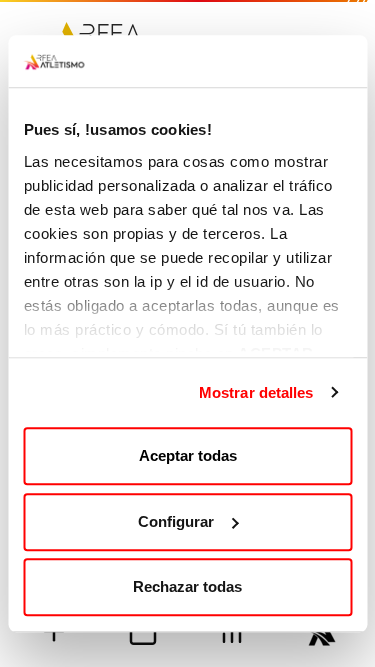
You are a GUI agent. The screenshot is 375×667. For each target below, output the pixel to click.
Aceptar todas (188, 455)
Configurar (176, 521)
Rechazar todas (187, 586)
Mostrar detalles (256, 392)
